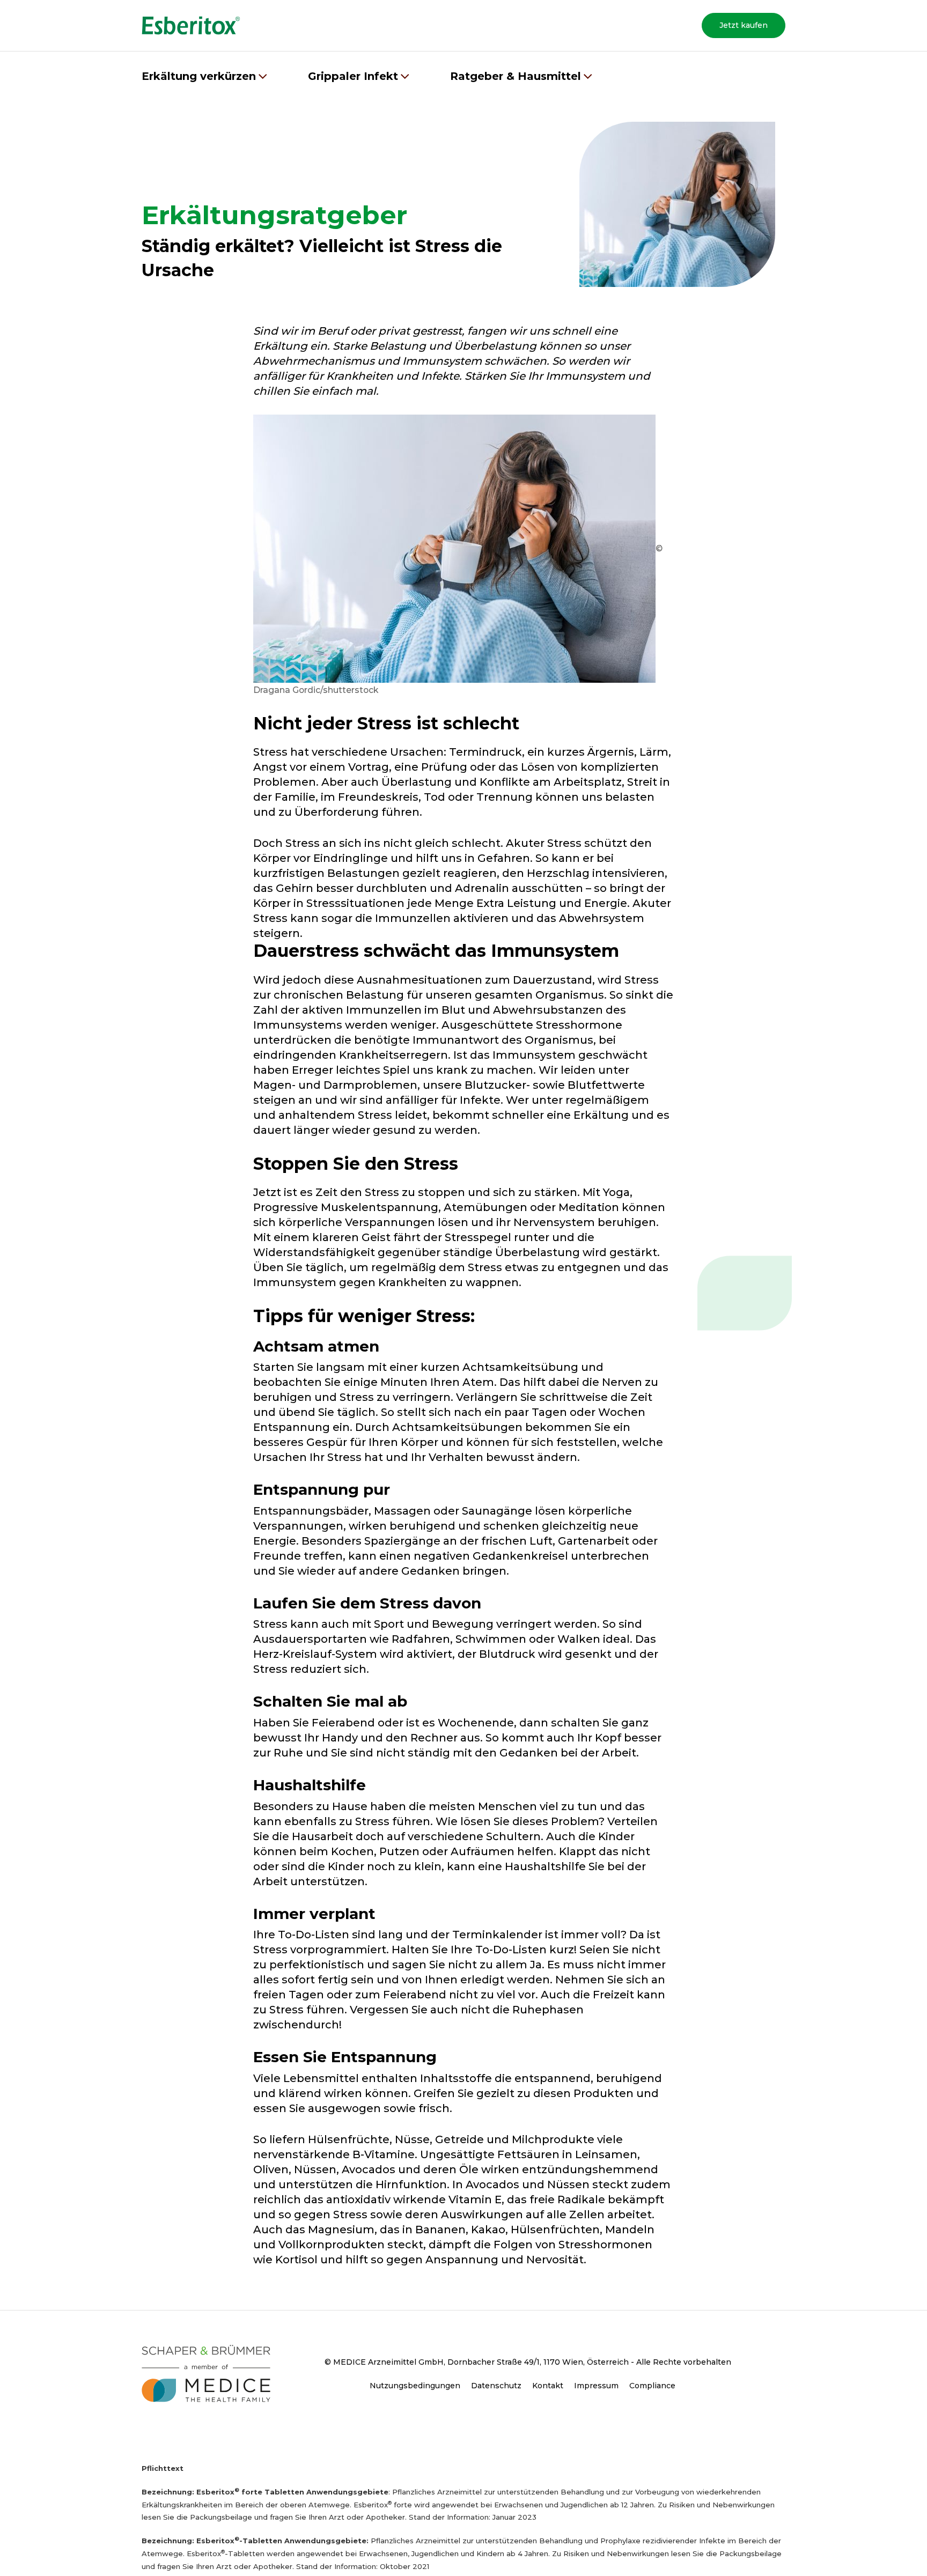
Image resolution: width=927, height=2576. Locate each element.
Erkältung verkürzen (199, 76)
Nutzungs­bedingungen (415, 2386)
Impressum (596, 2386)
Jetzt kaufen (744, 25)
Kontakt (548, 2386)
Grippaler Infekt (353, 76)
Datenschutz (496, 2386)
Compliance (652, 2386)
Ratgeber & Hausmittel (516, 76)
